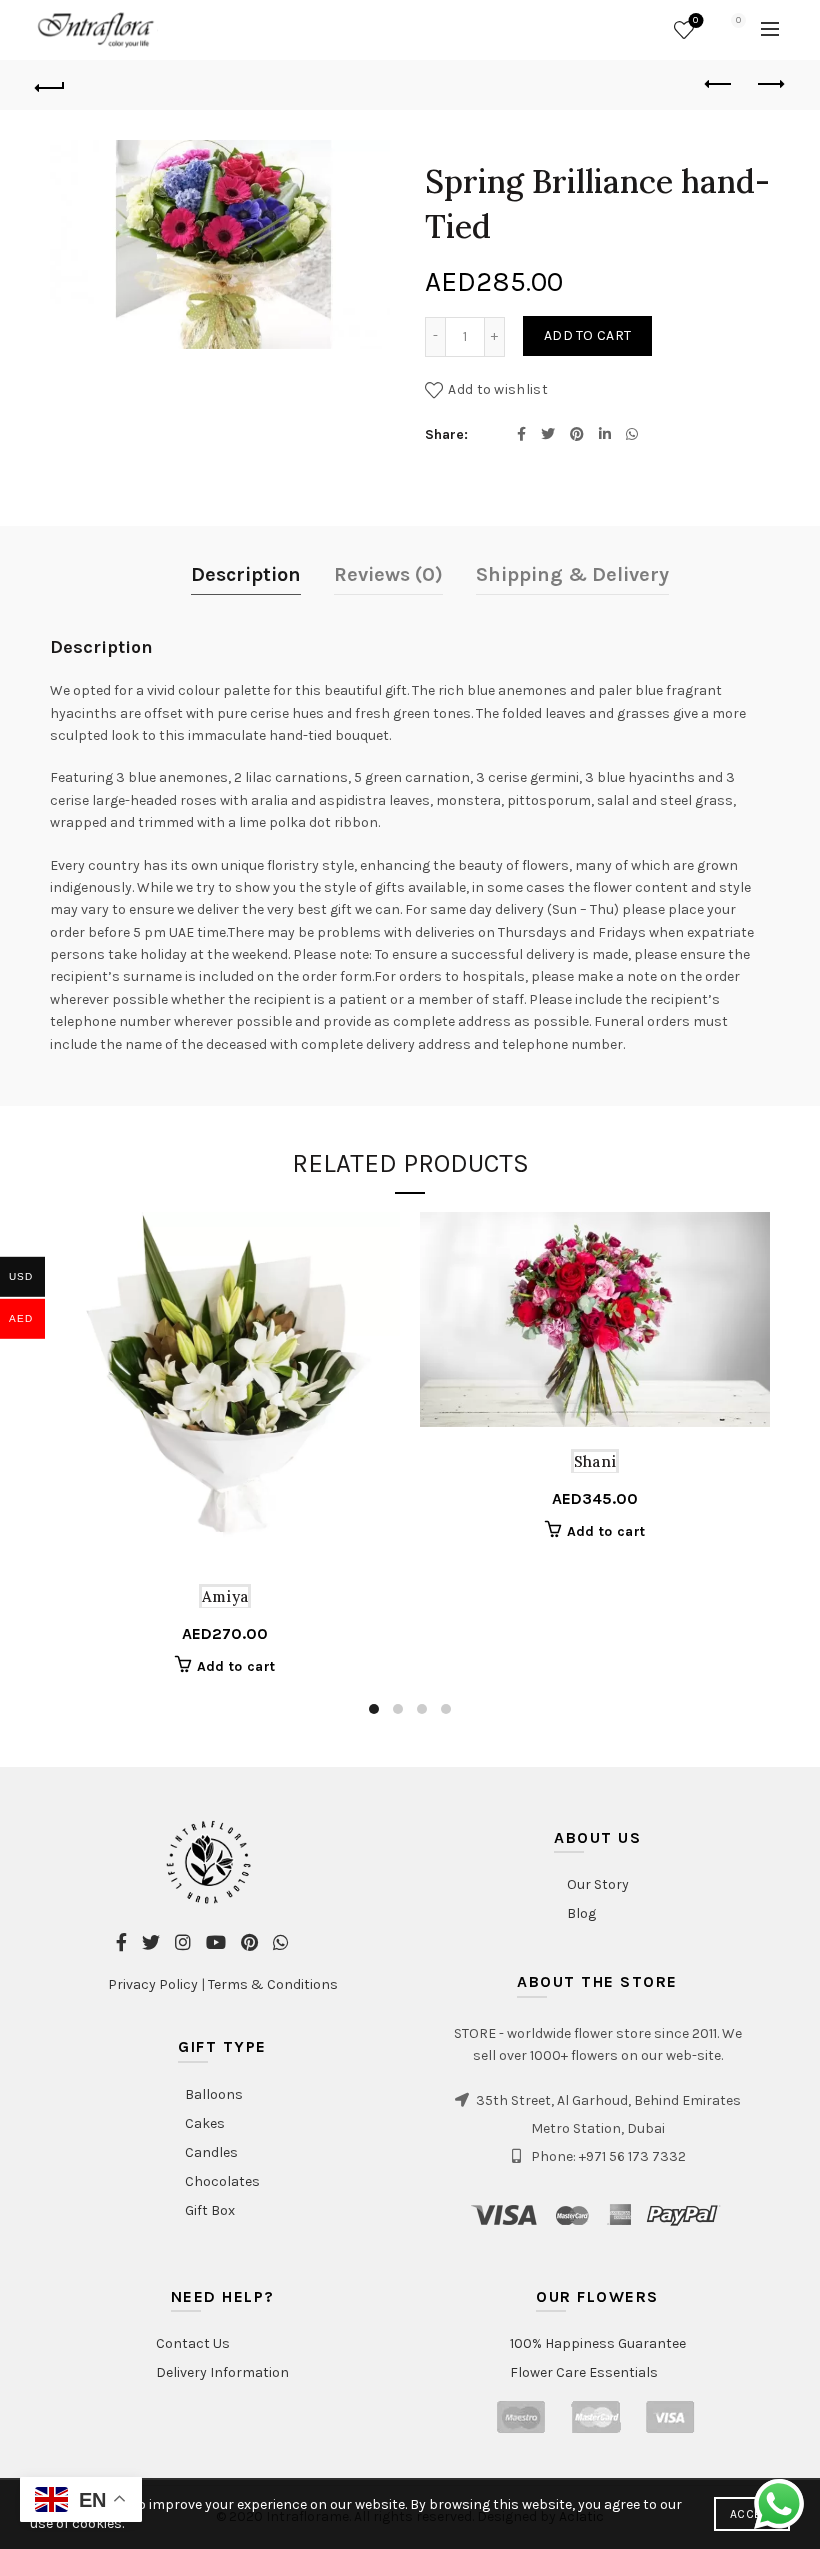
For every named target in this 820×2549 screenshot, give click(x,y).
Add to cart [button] (236, 1666)
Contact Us (193, 2343)
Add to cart (587, 335)
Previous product (720, 85)
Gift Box (210, 2210)
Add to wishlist (498, 388)
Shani (595, 1461)
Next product (770, 85)
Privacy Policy (153, 1984)
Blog (581, 1913)
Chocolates (222, 2181)
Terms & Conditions (273, 1984)
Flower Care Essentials (584, 2372)
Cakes (205, 2123)
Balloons (214, 2094)
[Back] (51, 85)
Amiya (225, 1596)
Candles (211, 2152)
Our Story (598, 1884)
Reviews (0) (388, 574)
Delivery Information (222, 2372)
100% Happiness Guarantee (598, 2343)
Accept (752, 2514)
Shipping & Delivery (572, 574)
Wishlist (695, 20)
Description (246, 574)
